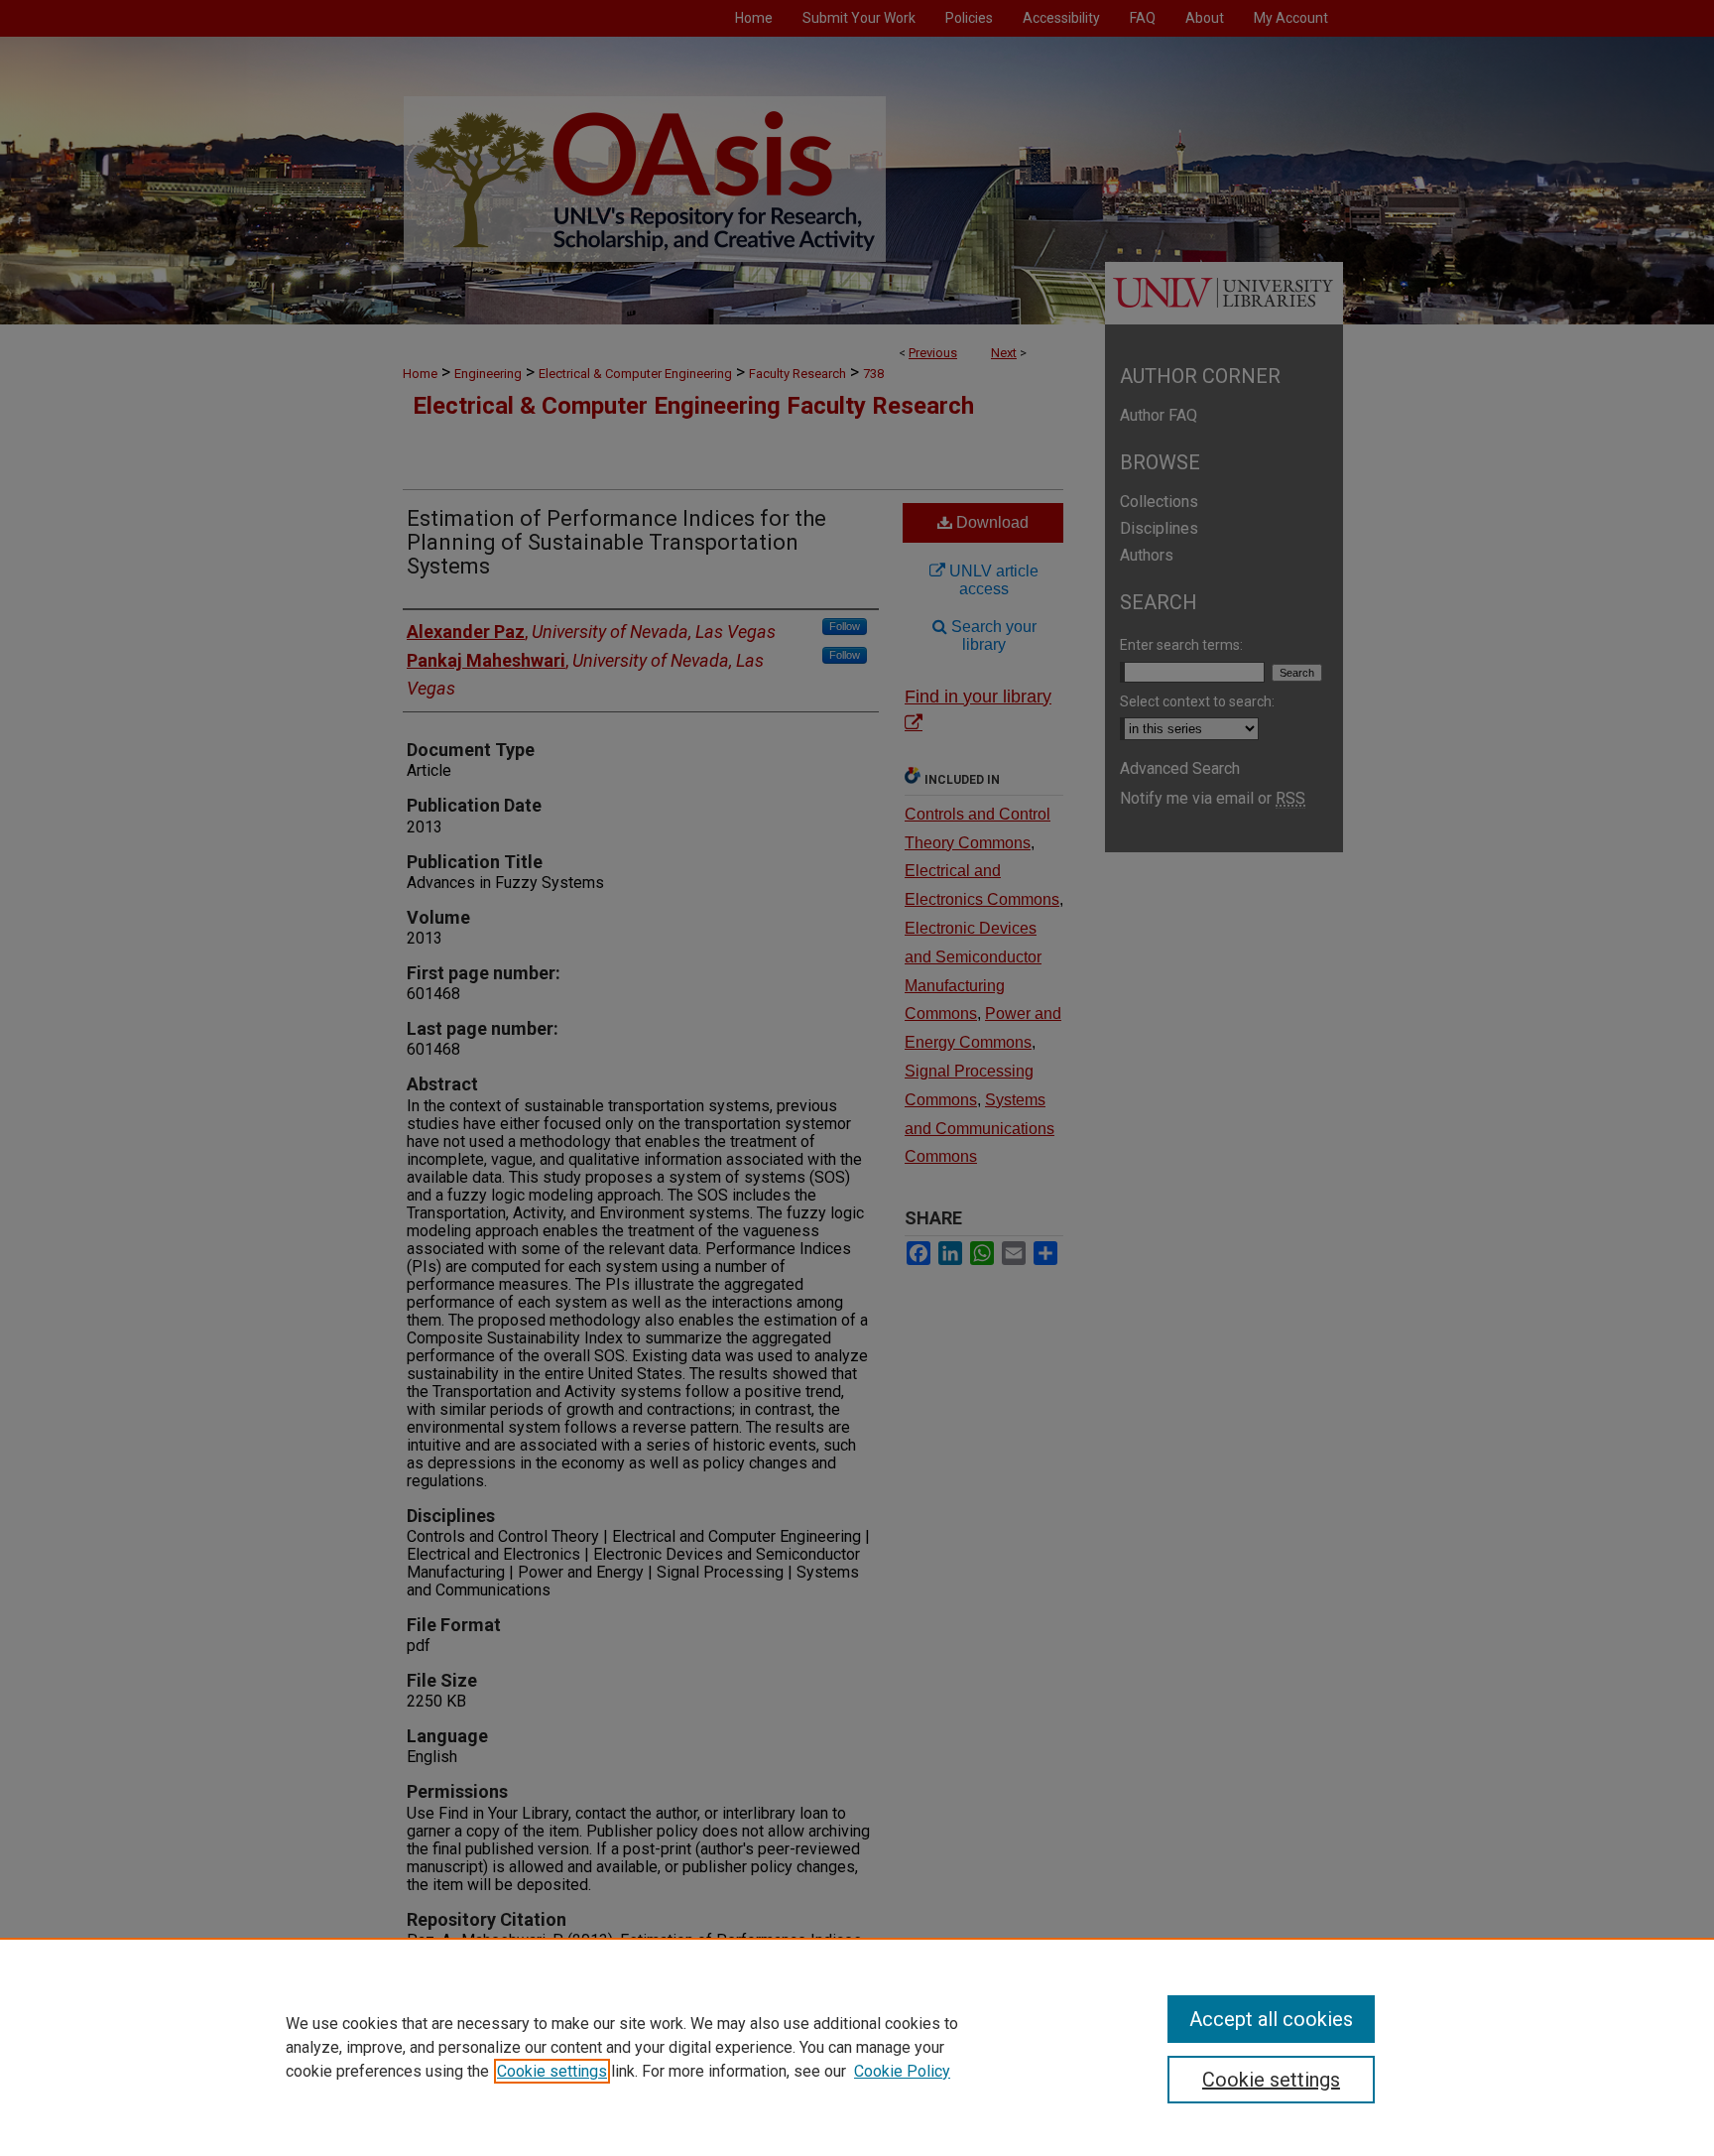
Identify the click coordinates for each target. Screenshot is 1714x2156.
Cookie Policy (902, 2071)
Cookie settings (552, 2071)
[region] (857, 2047)
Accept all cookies (1271, 2019)
